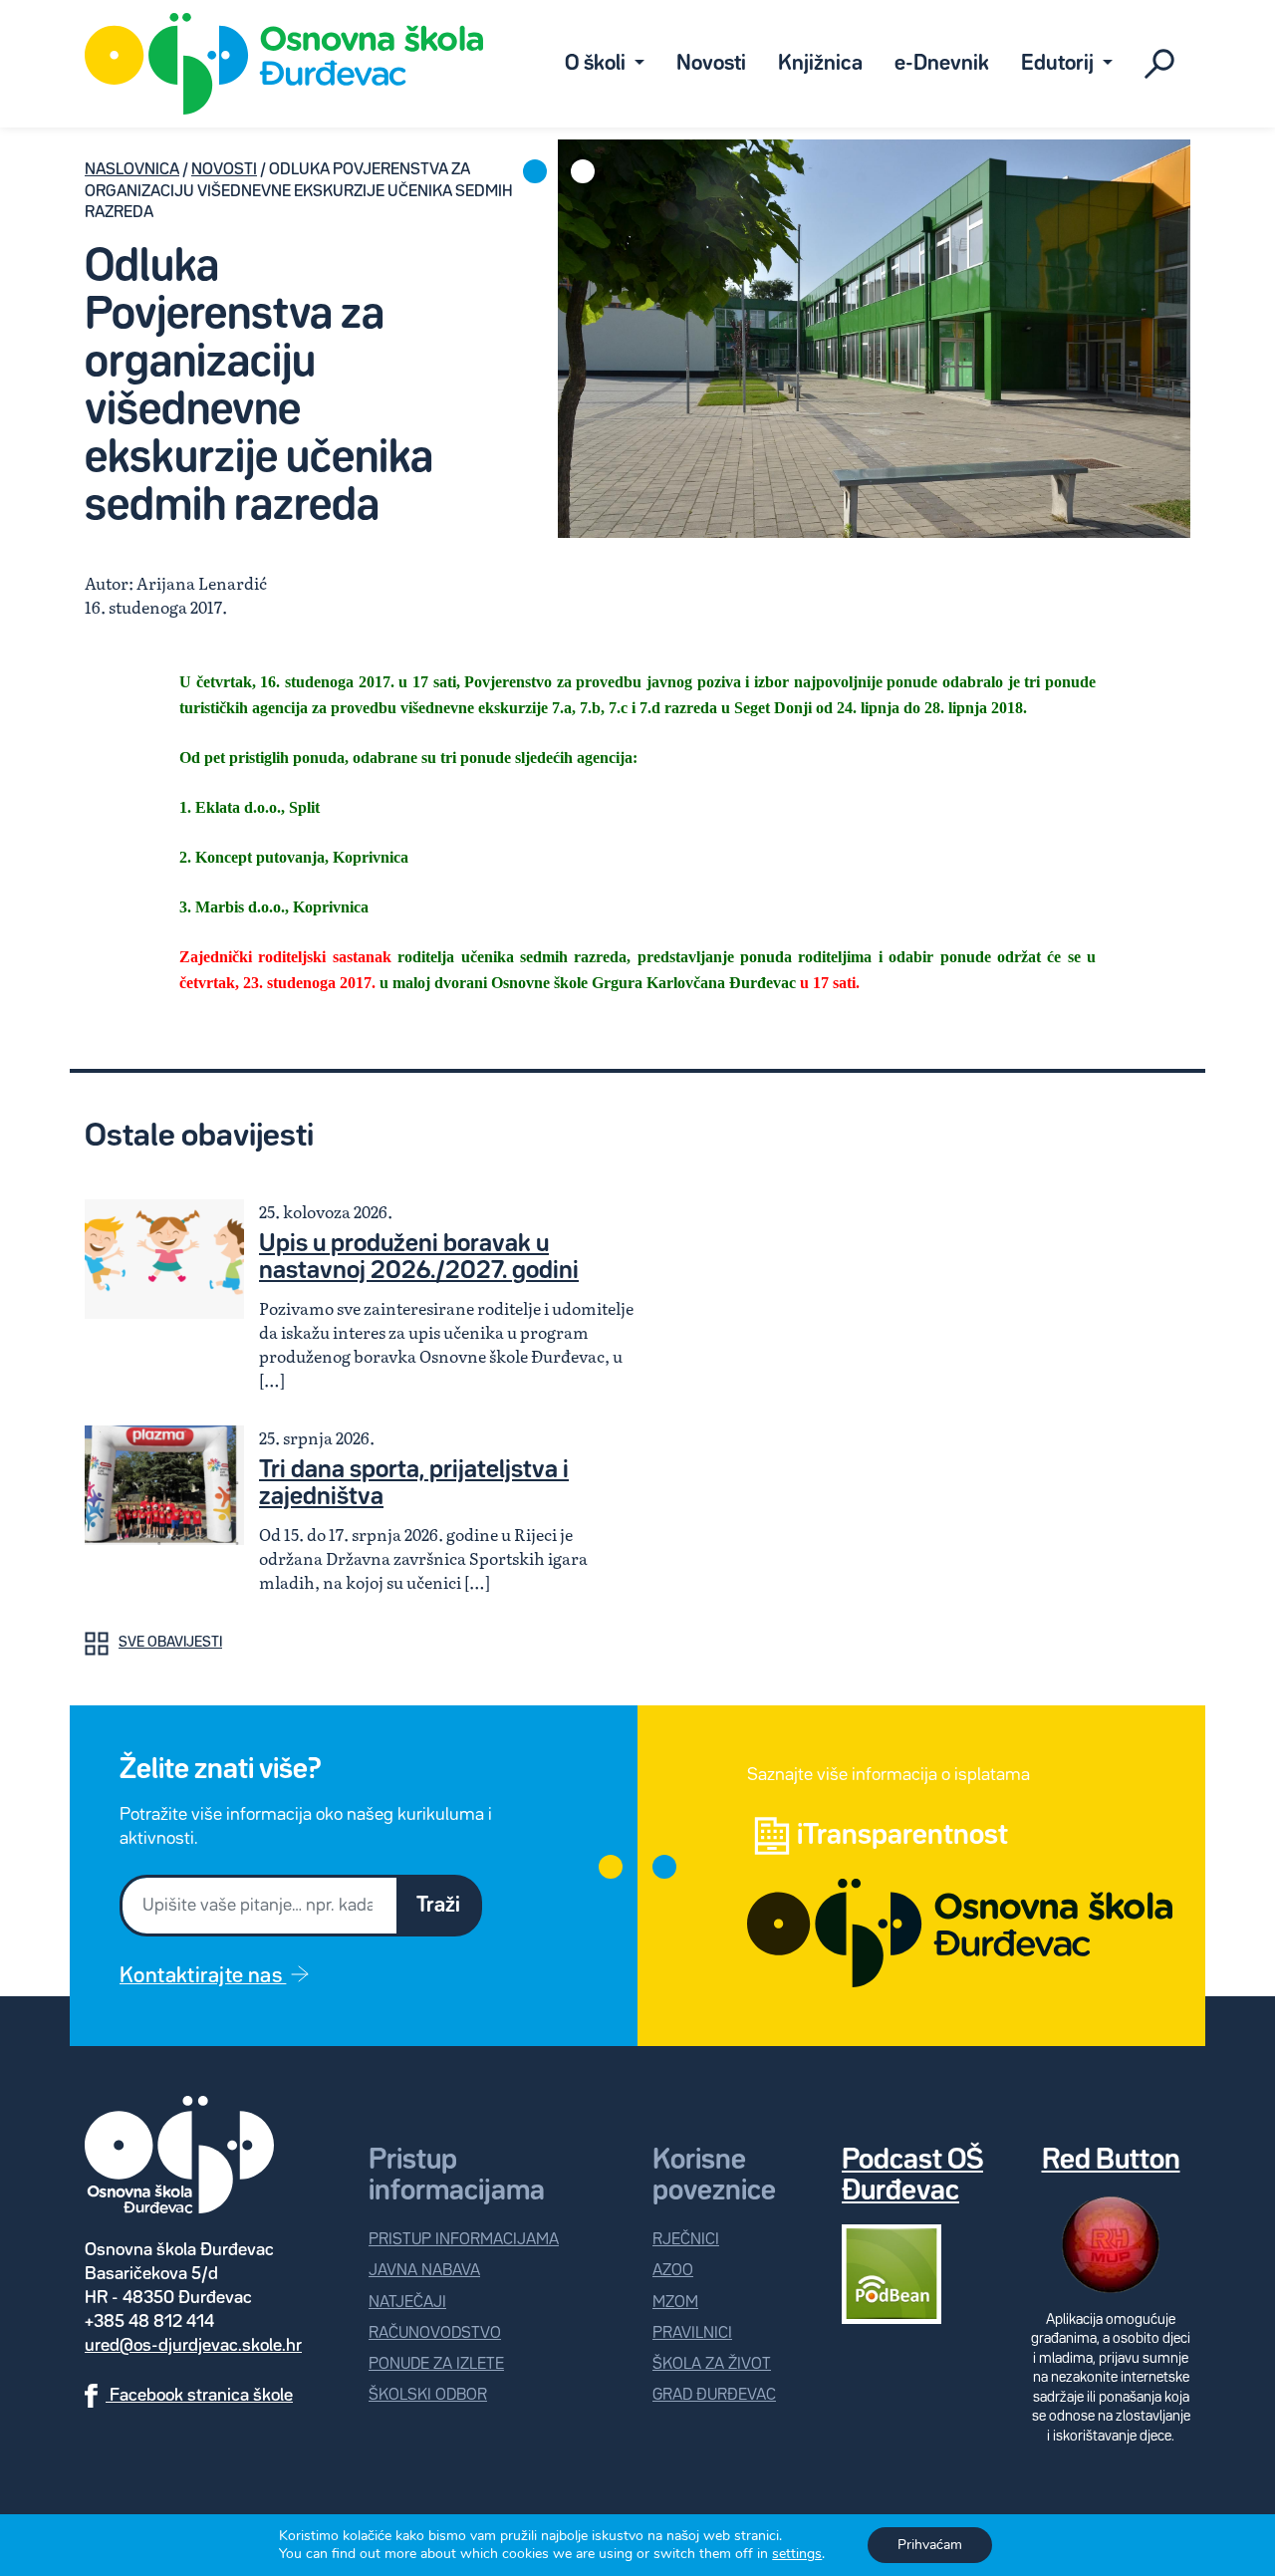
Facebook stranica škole (199, 2396)
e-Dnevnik (942, 64)
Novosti (711, 64)
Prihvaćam (930, 2545)
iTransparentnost (902, 1836)
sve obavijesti (170, 1643)
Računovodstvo (435, 2333)
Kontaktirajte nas (203, 1976)
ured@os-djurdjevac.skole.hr (193, 2346)
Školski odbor (428, 2395)
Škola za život (712, 2364)
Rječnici (686, 2240)
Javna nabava (424, 2271)
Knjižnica (820, 64)
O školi (597, 64)
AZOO (673, 2271)
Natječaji (407, 2303)
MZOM (675, 2303)
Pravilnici (692, 2333)
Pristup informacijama (464, 2240)
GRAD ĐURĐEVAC (714, 2395)
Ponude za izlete (436, 2364)
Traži (438, 1906)
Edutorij (1059, 64)
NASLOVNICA (132, 170)
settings (797, 2554)
